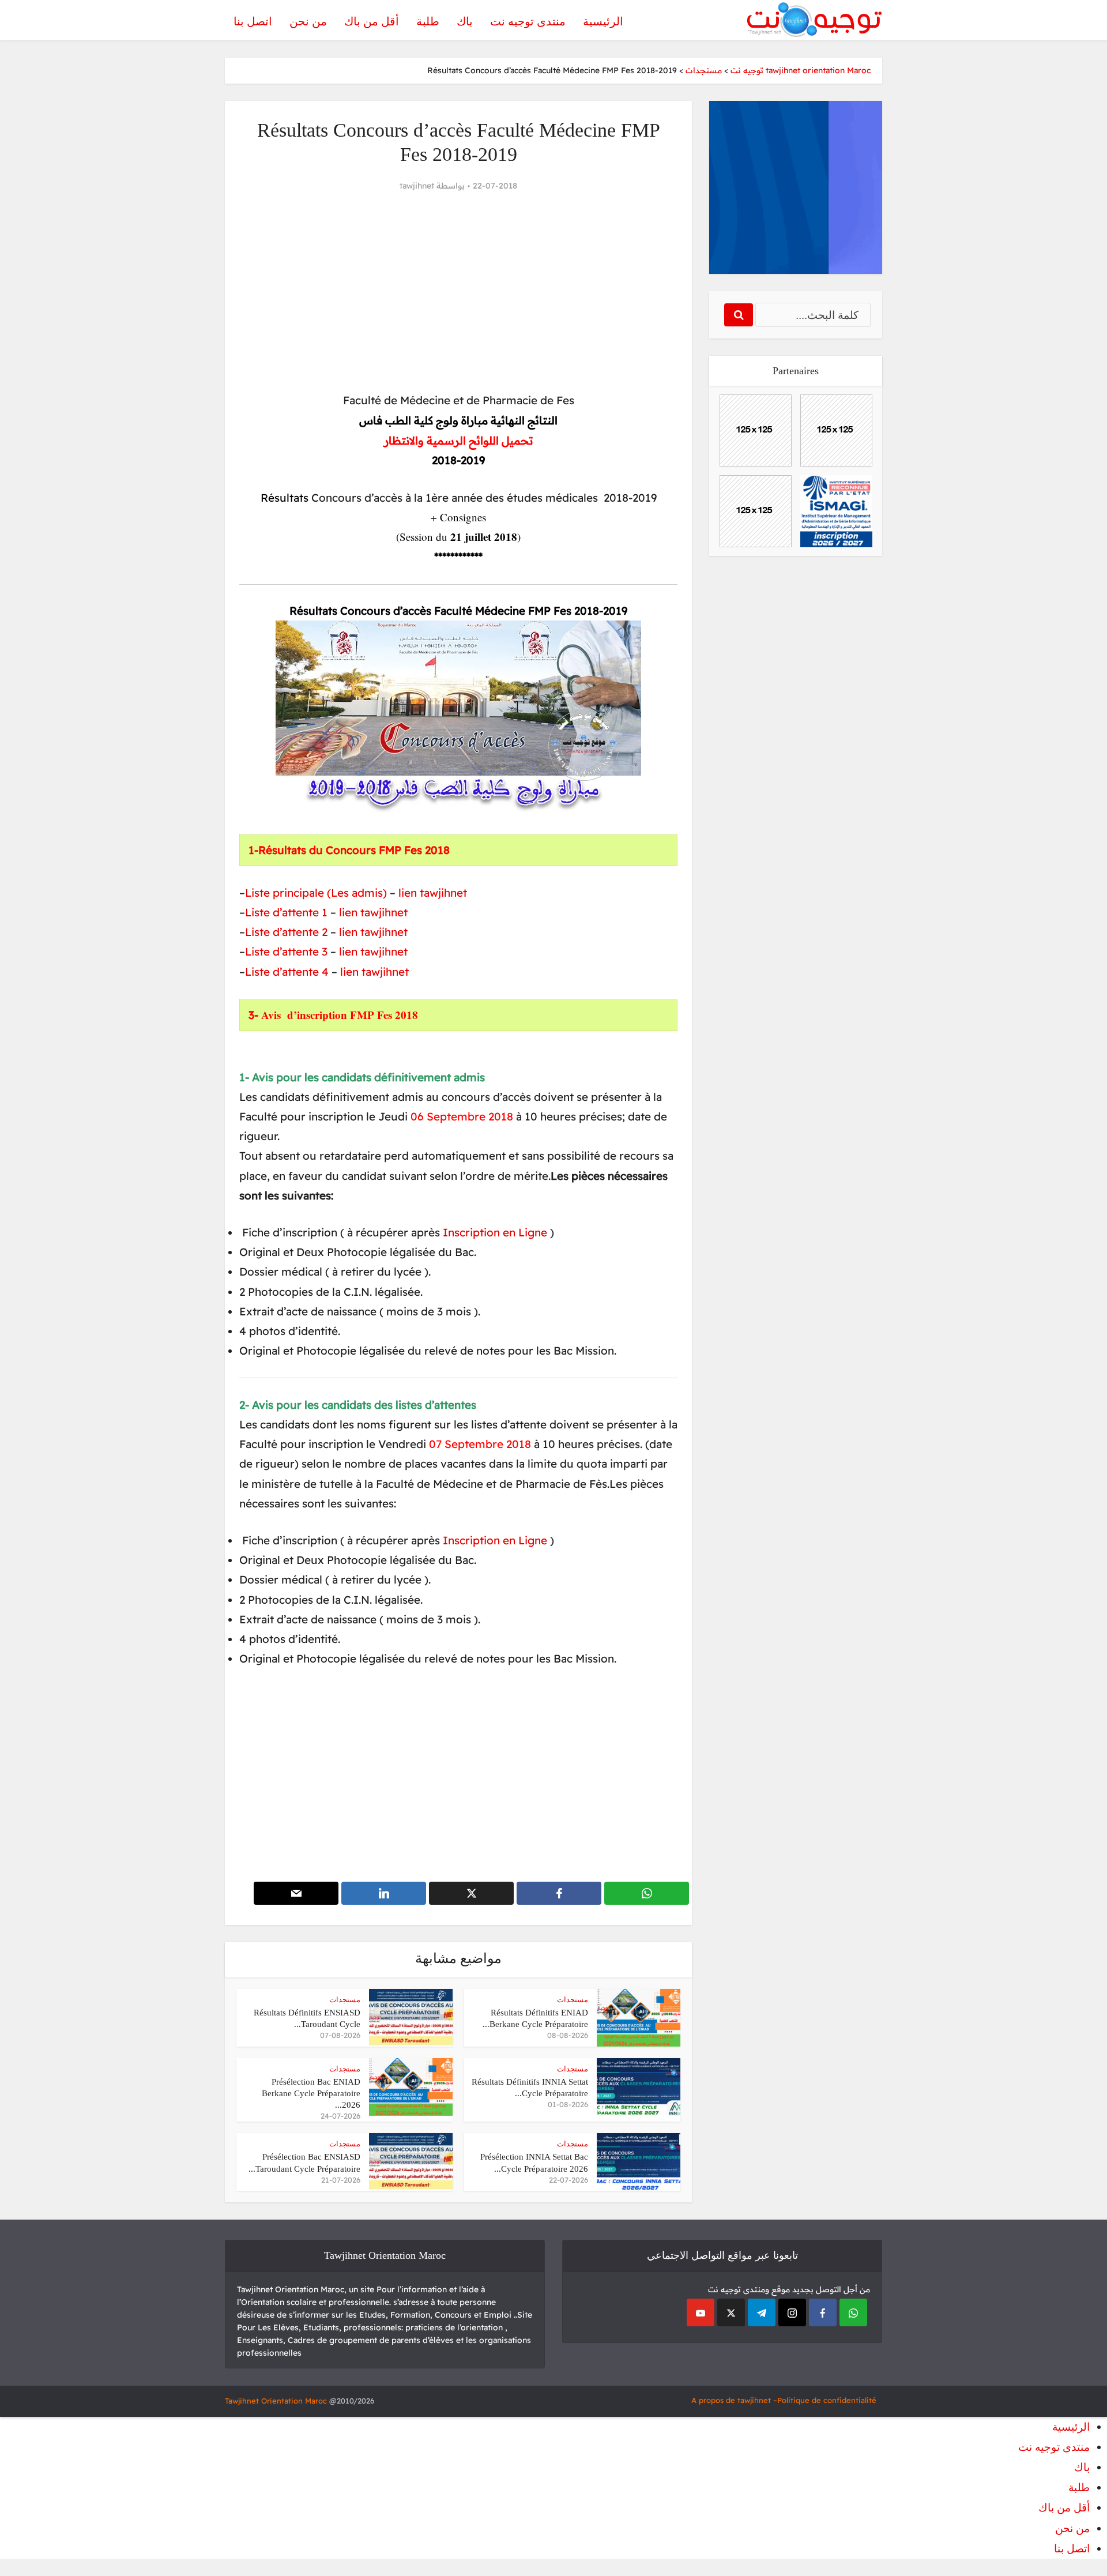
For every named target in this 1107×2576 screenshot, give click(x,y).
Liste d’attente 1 (288, 912)
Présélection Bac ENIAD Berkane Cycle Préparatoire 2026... (311, 2094)
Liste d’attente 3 (286, 952)
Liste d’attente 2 (286, 932)
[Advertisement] (458, 292)
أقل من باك (372, 21)
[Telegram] (762, 2312)
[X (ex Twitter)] (731, 2312)
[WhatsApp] (853, 2312)
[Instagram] (792, 2312)
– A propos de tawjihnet (734, 2400)
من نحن (308, 21)
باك (465, 21)
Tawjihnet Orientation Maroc (276, 2401)
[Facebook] (823, 2312)
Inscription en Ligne (495, 1232)
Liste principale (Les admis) (316, 893)
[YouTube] (701, 2312)
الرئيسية (603, 21)
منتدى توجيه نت (528, 21)
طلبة (428, 21)
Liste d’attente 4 (287, 972)
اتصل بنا (253, 21)
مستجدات (573, 2000)
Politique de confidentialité (827, 2400)
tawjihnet (417, 186)
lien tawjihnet (433, 893)
